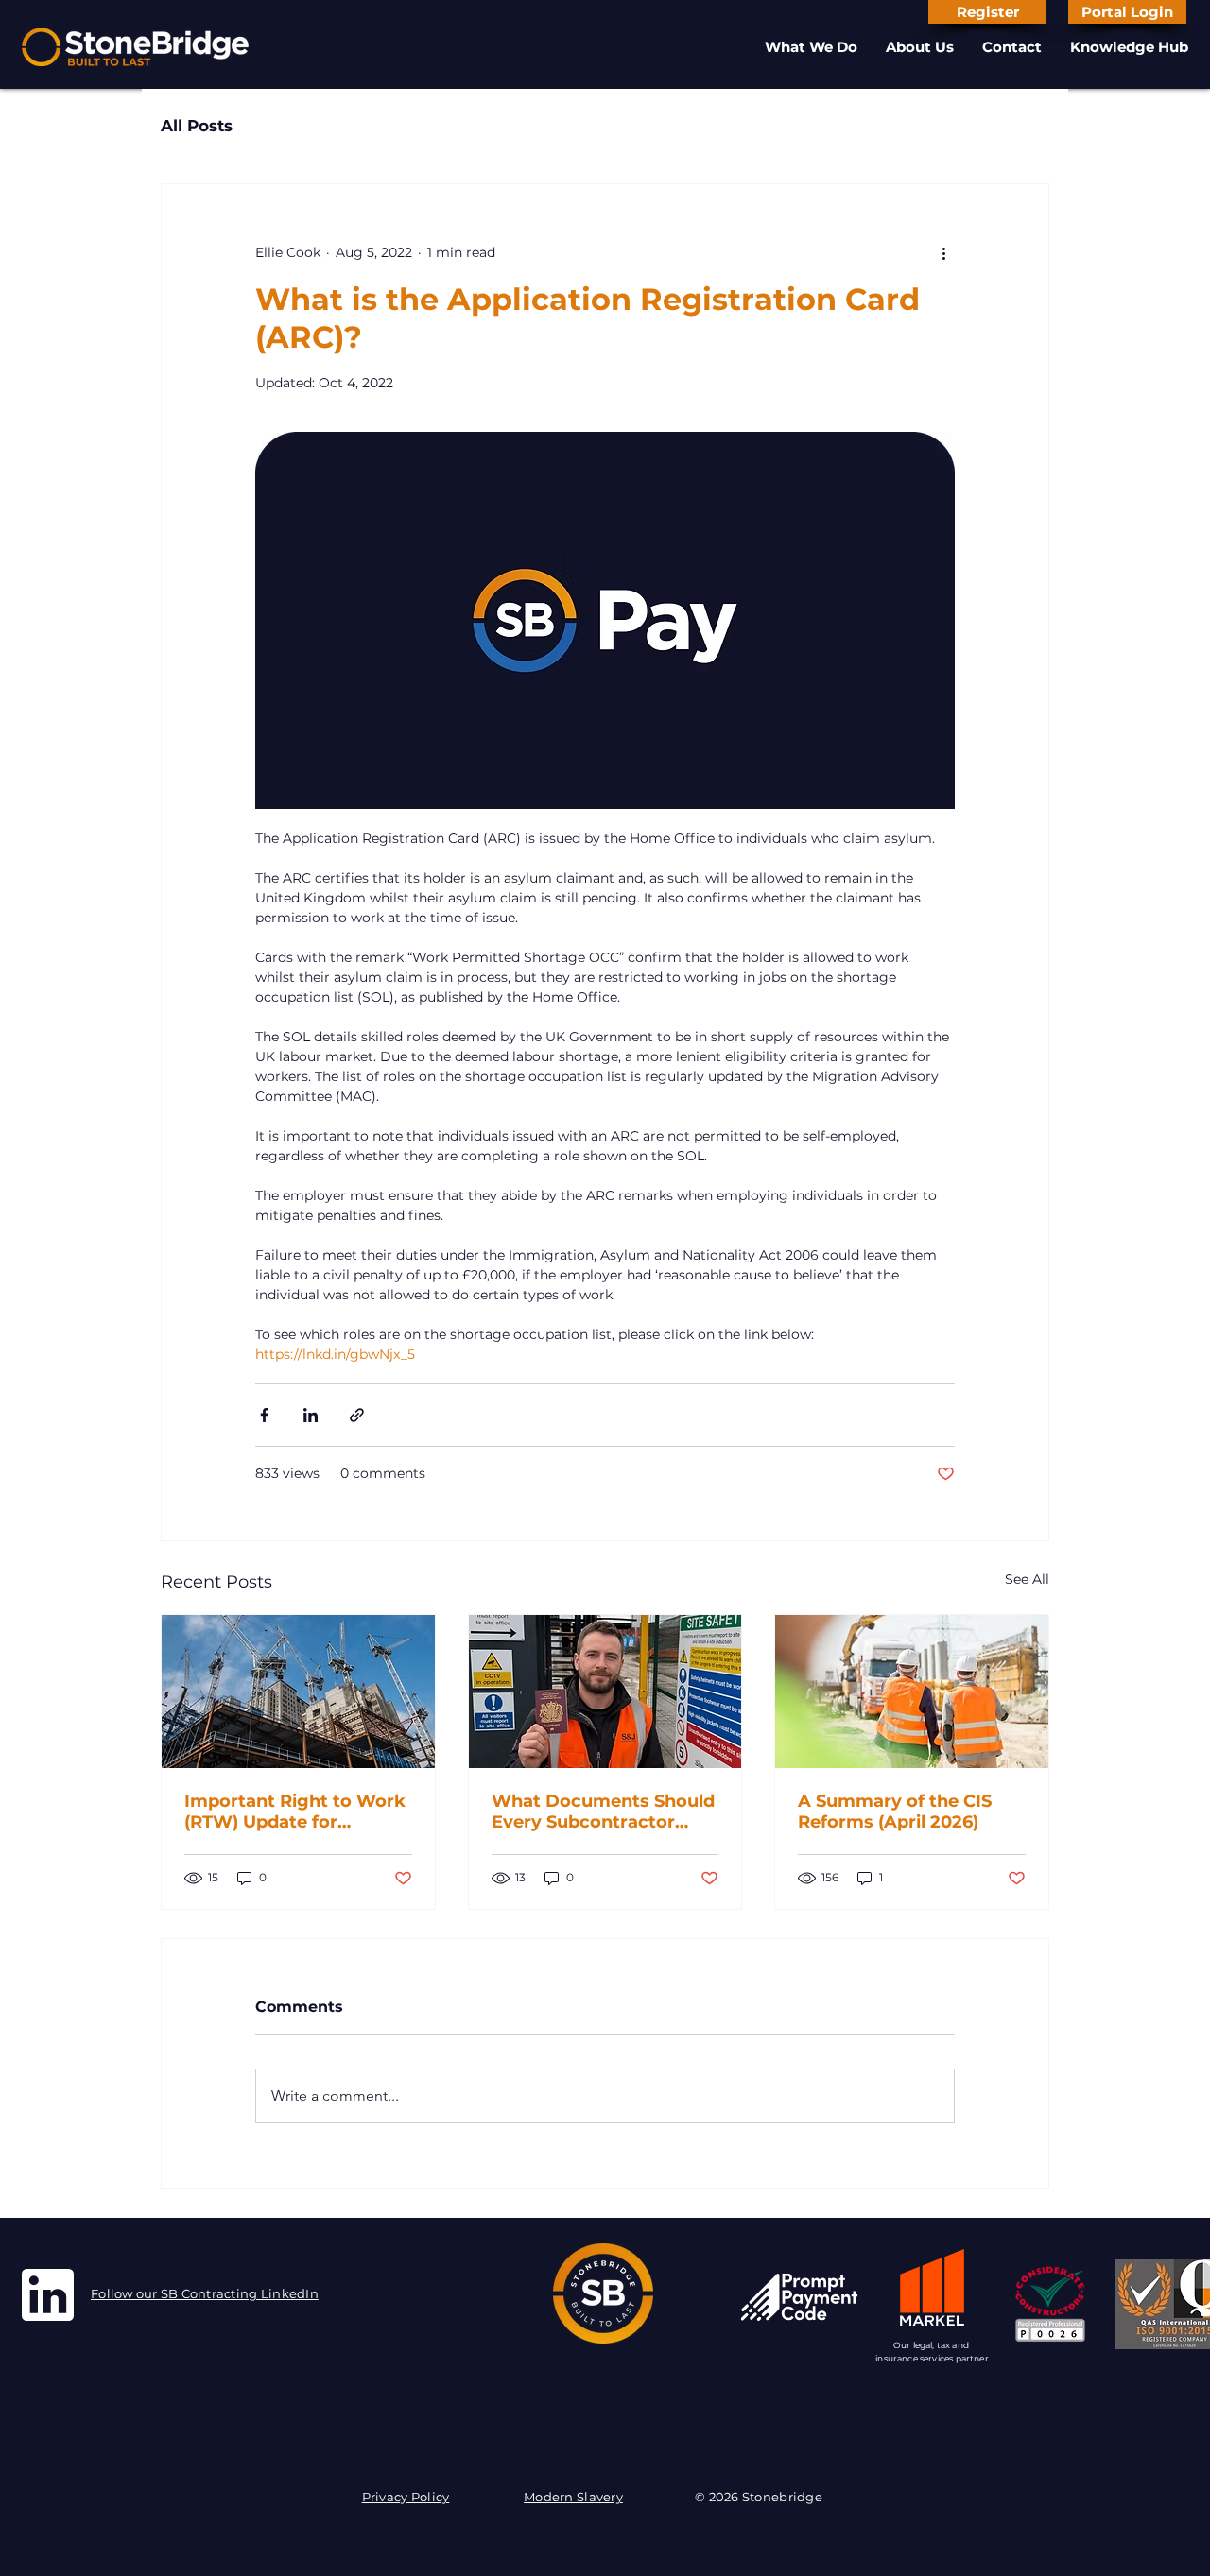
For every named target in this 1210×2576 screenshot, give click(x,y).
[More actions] (943, 252)
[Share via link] (357, 1415)
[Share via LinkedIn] (311, 1415)
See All (1027, 1579)
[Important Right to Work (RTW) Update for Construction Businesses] (298, 1692)
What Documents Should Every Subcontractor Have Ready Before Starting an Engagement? (603, 1812)
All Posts (197, 126)
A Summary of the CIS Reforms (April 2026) (895, 1812)
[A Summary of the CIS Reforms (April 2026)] (912, 1692)
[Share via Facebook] (264, 1415)
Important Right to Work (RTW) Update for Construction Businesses (295, 1812)
